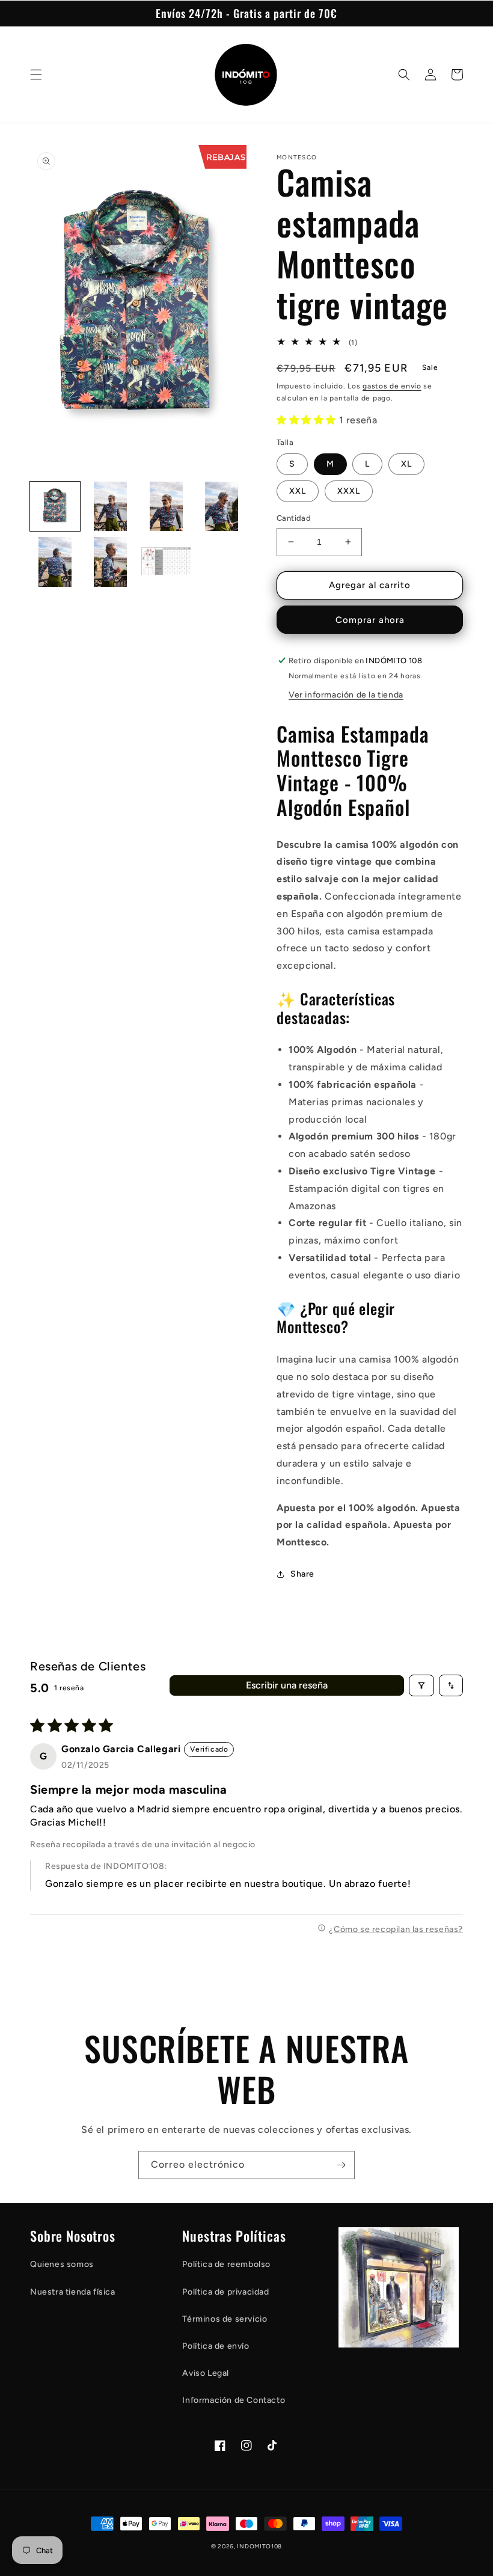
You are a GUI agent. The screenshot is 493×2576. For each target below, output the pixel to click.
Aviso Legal (206, 2373)
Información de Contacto (234, 2400)
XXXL (349, 491)
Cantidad (294, 518)
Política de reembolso (226, 2264)
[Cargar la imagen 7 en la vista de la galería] (166, 562)
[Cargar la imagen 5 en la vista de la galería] (55, 562)
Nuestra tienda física (73, 2292)
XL (406, 464)
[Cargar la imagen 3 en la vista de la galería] (166, 507)
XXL (298, 491)
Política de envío (216, 2346)
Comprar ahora (370, 620)
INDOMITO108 (259, 2546)
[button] (36, 75)
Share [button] (302, 1574)
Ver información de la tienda (346, 695)
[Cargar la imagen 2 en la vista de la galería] (111, 507)
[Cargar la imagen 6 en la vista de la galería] (111, 562)
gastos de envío (392, 386)
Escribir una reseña (287, 1685)
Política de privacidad (225, 2292)
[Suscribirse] (341, 2165)
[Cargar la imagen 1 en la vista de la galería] (55, 507)
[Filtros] (421, 1685)
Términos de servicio (225, 2319)
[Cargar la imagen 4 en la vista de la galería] (222, 507)
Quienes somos (62, 2264)
